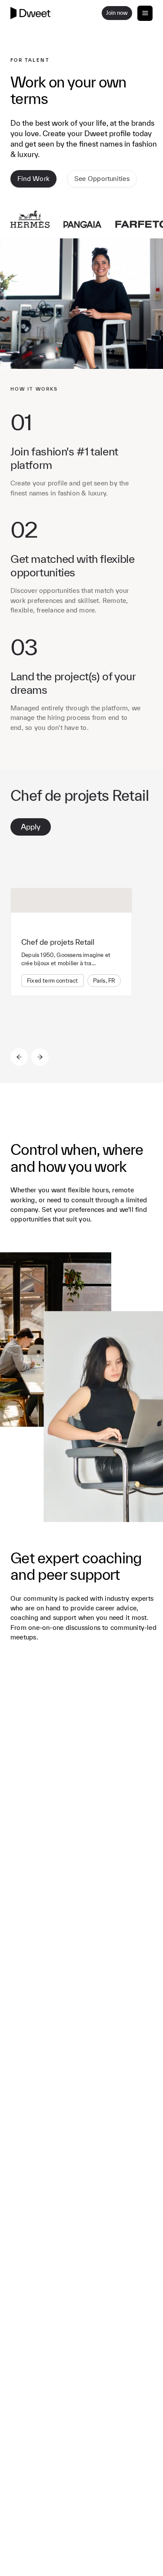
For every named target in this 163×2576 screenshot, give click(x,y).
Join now (117, 13)
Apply (31, 827)
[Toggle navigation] (145, 13)
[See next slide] (40, 1057)
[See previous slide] (19, 1057)
